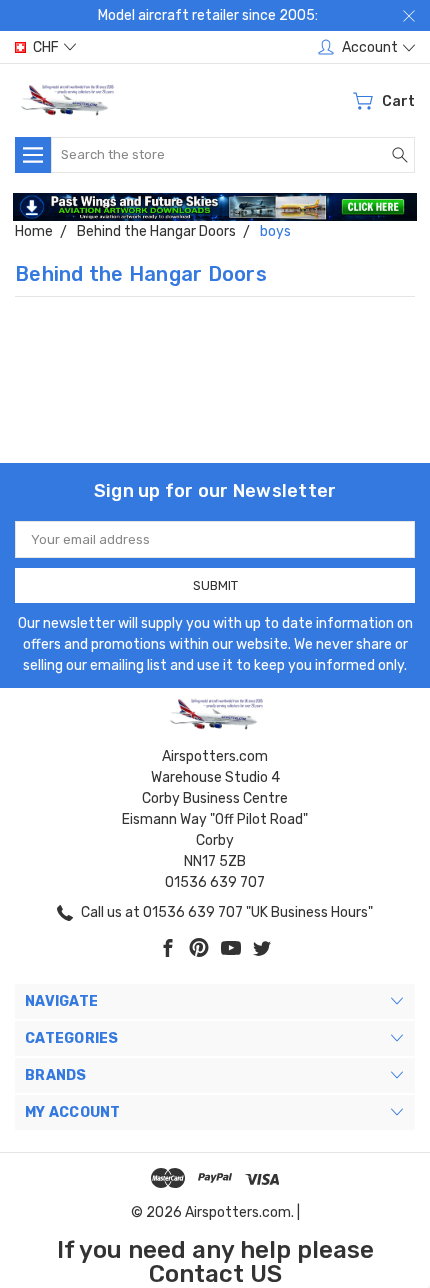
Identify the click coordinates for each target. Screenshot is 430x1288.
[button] (215, 207)
